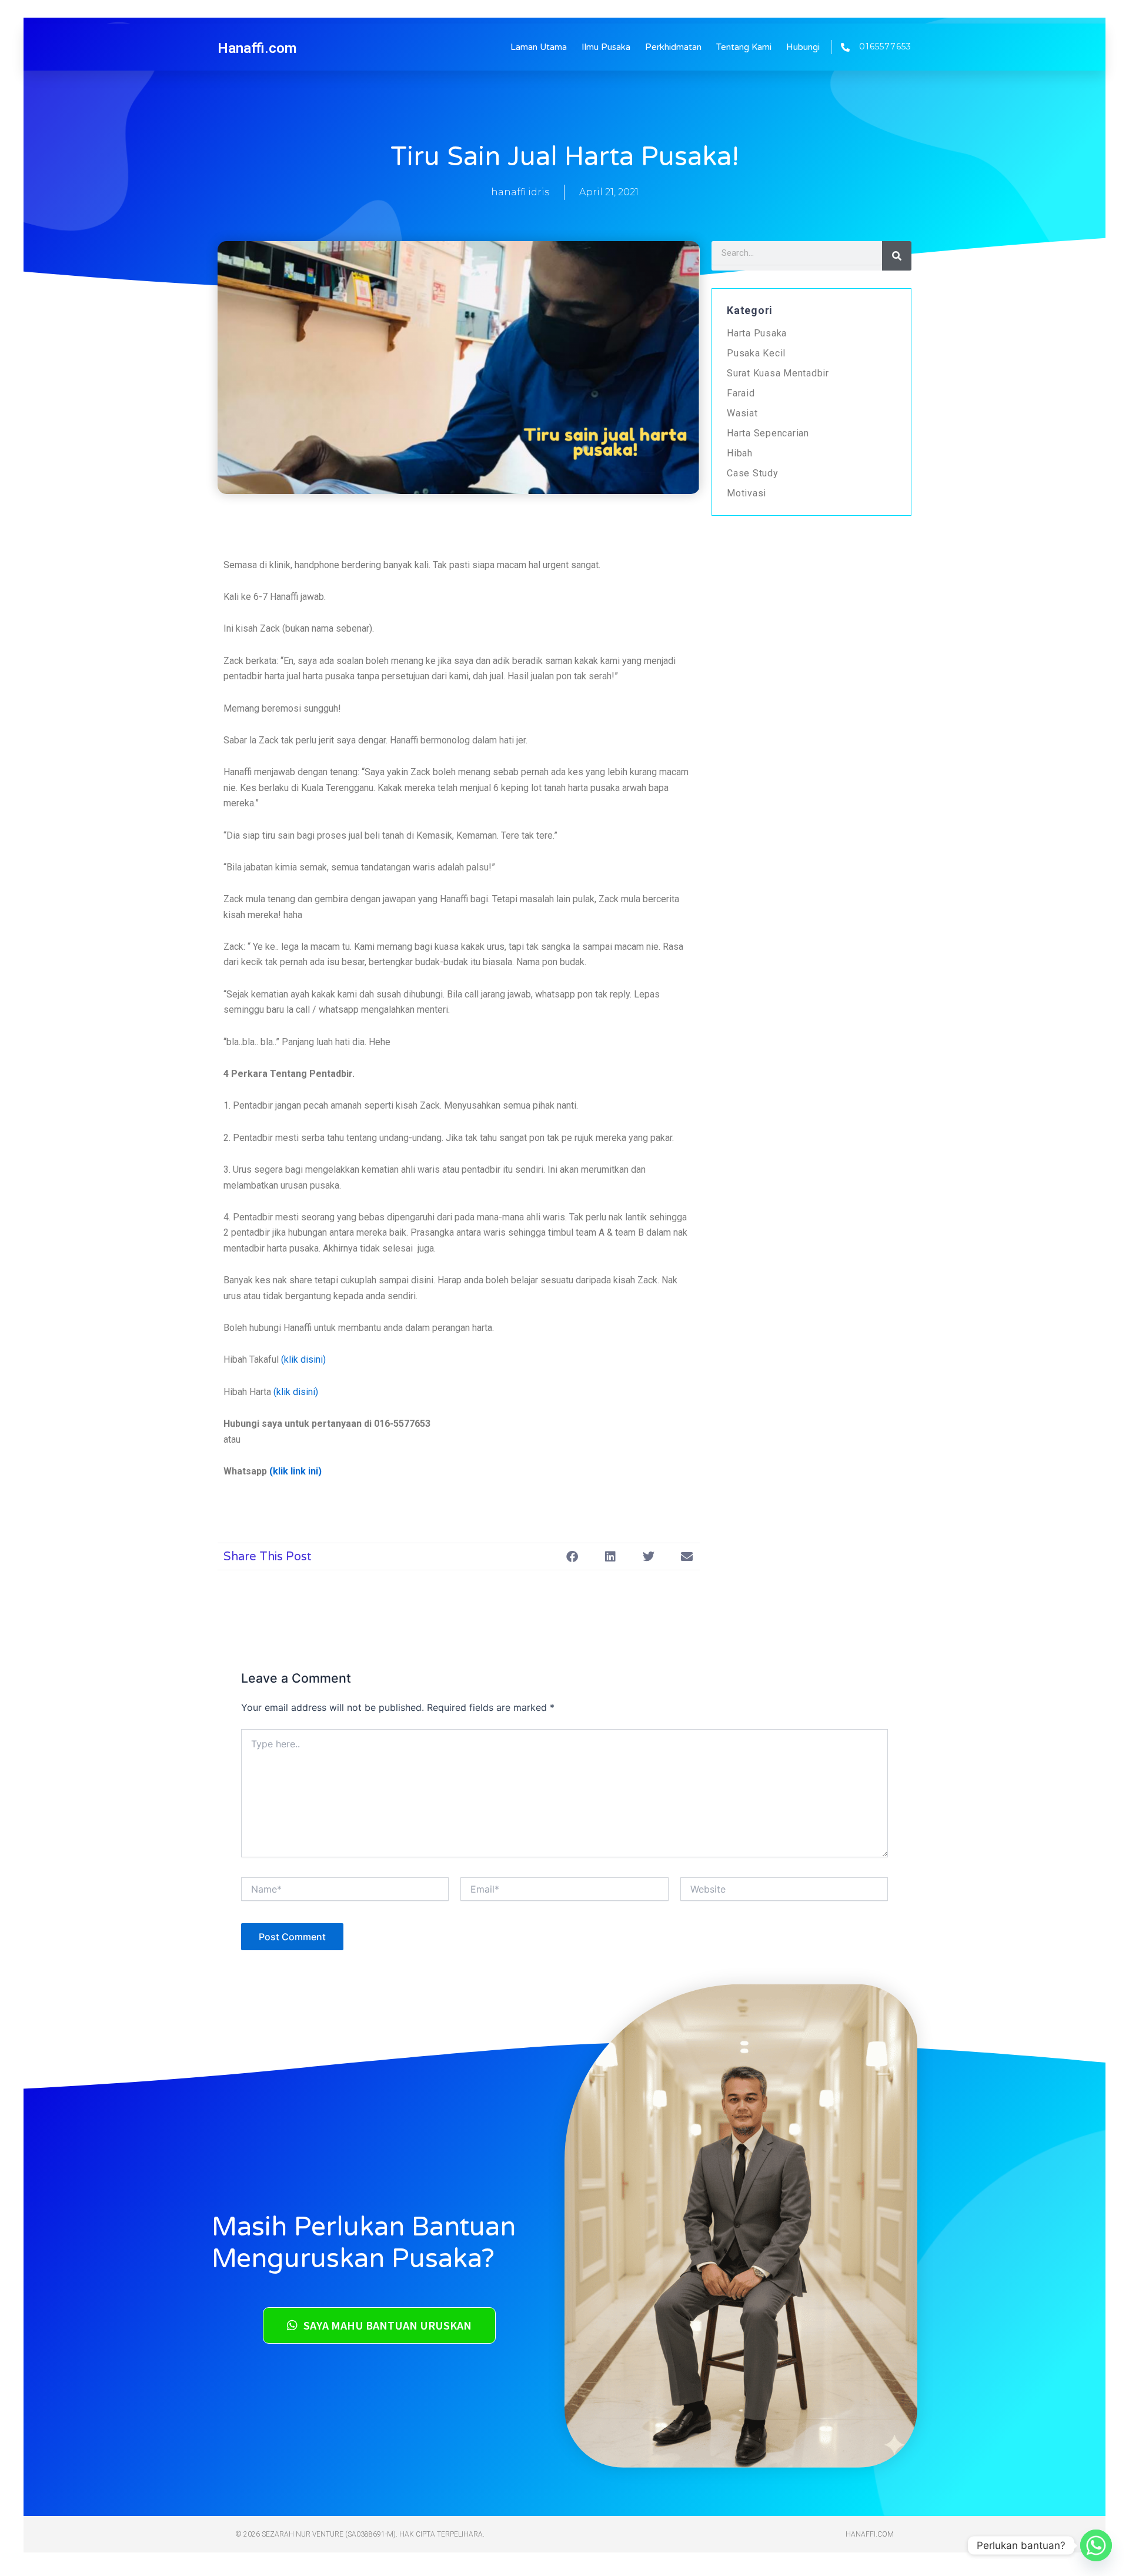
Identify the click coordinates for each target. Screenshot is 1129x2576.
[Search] (897, 256)
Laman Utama (539, 47)
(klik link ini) (295, 1471)
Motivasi (746, 493)
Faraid (741, 393)
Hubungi (803, 47)
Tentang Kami (744, 47)
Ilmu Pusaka (606, 47)
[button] (572, 1556)
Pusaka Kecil (756, 353)
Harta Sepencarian (768, 433)
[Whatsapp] (1096, 2545)
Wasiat (742, 413)
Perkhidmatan (673, 47)
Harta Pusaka (757, 333)
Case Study (753, 473)
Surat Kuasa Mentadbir (778, 373)
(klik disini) (303, 1359)
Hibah (740, 453)
